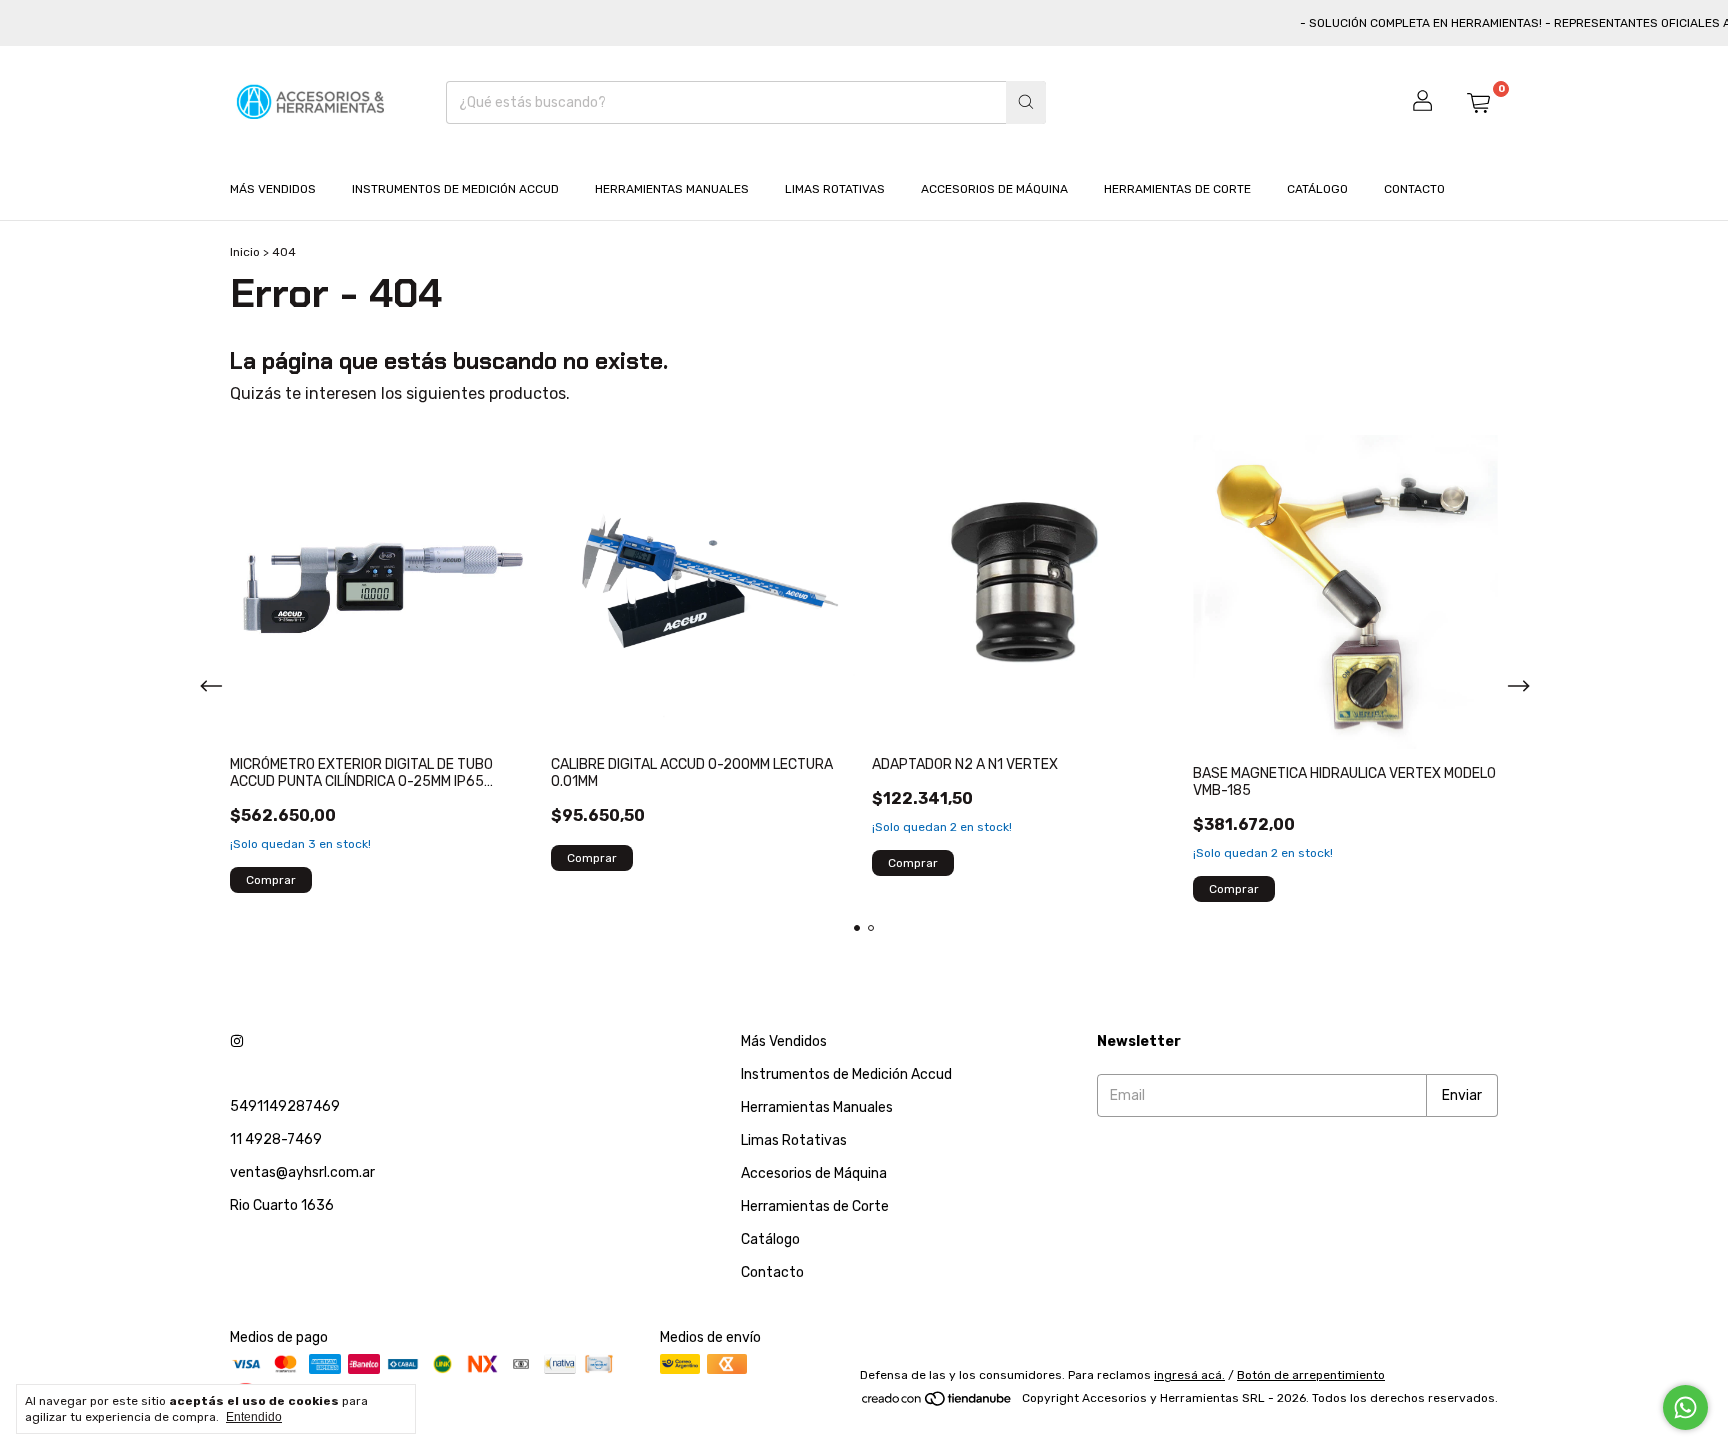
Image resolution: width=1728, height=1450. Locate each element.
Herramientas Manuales (672, 189)
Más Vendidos (273, 189)
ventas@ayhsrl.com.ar (302, 1172)
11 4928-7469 (276, 1139)
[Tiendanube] (937, 1403)
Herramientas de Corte (1177, 189)
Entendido (254, 1417)
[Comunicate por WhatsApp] (1685, 1407)
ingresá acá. (1189, 1375)
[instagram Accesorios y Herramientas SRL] (237, 1041)
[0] (1478, 102)
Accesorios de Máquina (994, 189)
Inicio (245, 252)
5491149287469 (285, 1106)
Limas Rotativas (835, 189)
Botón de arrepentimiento (1311, 1375)
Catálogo (1317, 189)
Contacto (1414, 189)
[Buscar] (1026, 102)
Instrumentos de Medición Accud (455, 189)
